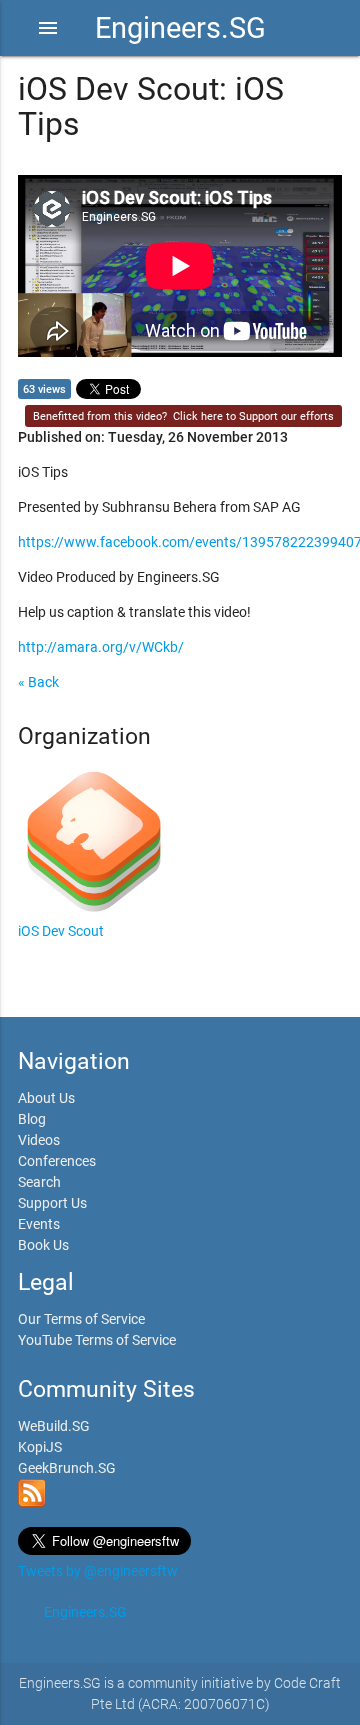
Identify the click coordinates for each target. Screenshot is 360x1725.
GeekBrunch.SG (67, 1468)
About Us (46, 1098)
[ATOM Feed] (32, 1502)
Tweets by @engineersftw (98, 1571)
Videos (39, 1140)
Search (39, 1182)
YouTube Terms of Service (97, 1340)
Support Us (52, 1203)
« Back (38, 682)
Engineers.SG (180, 28)
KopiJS (40, 1447)
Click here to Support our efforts (253, 416)
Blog (32, 1119)
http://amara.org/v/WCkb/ (101, 647)
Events (39, 1224)
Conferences (57, 1161)
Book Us (43, 1245)
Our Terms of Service (81, 1319)
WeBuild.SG (54, 1426)
